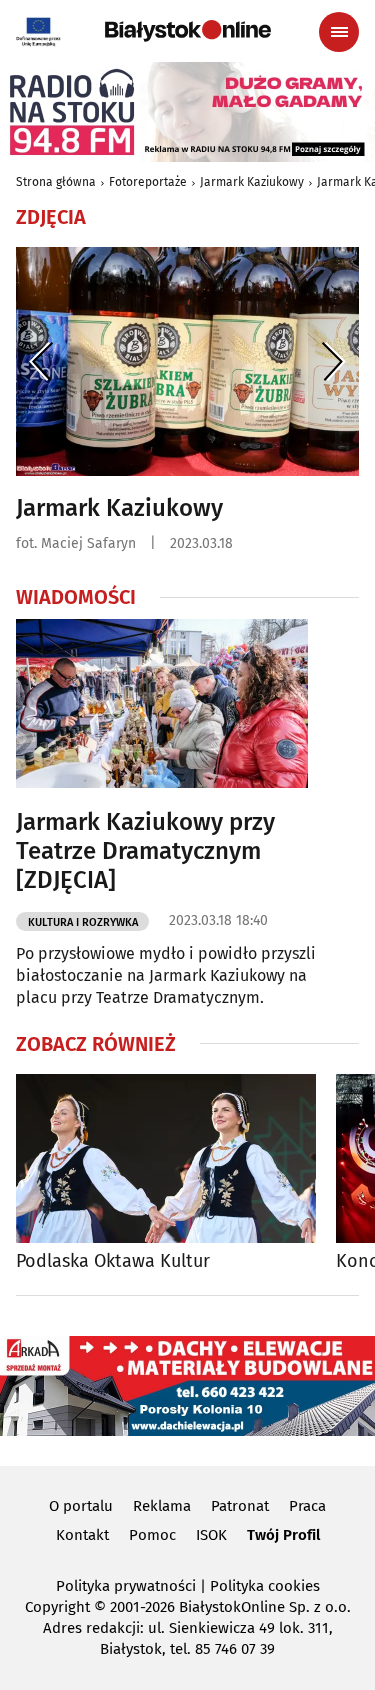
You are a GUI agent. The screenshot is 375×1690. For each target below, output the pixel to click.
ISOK (211, 1535)
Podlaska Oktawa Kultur (113, 1261)
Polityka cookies (265, 1586)
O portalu (81, 1506)
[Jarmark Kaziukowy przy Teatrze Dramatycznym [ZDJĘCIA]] (162, 703)
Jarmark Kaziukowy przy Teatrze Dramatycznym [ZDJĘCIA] (145, 851)
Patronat (240, 1506)
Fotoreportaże (148, 182)
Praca (307, 1506)
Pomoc (152, 1535)
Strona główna (56, 182)
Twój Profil (283, 1535)
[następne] (333, 361)
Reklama (162, 1506)
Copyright (57, 1607)
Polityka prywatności (126, 1586)
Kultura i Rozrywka (83, 922)
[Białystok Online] (188, 31)
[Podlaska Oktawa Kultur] (166, 1158)
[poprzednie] (41, 361)
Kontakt (82, 1535)
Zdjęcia (51, 217)
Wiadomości (76, 597)
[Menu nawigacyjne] (339, 32)
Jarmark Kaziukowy (252, 182)
